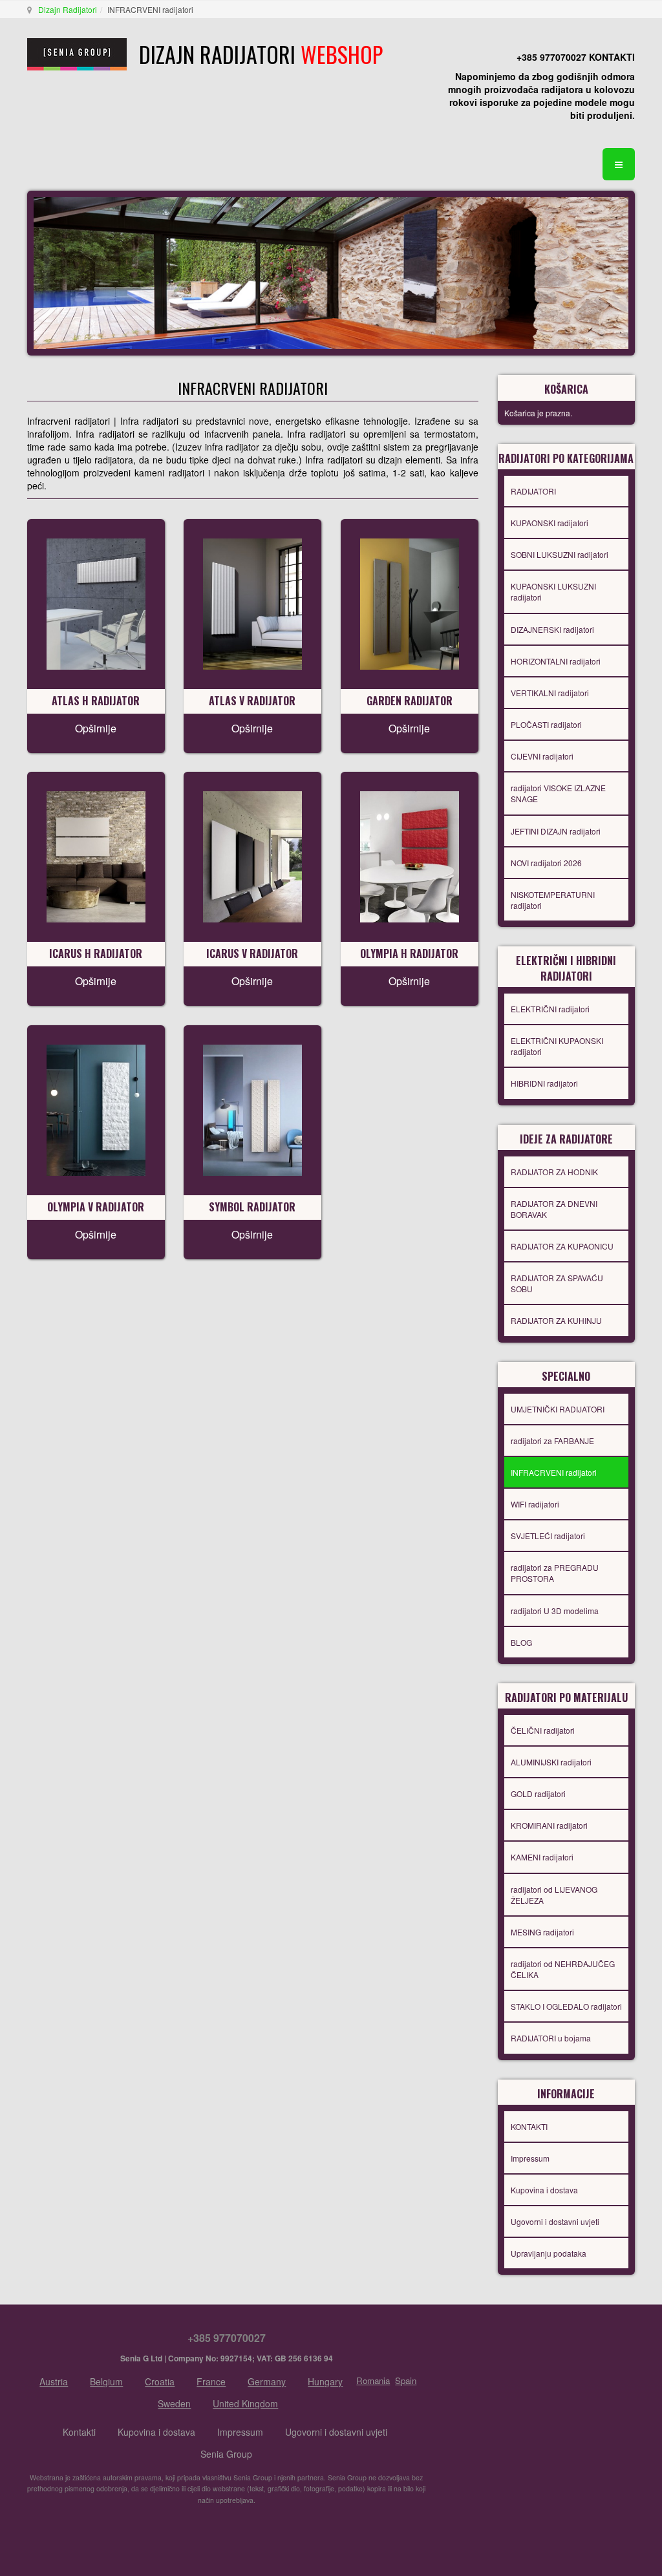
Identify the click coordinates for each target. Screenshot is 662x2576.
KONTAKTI (529, 2126)
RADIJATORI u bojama (551, 2038)
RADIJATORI (533, 491)
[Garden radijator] (410, 602)
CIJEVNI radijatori (542, 756)
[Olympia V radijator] (96, 1109)
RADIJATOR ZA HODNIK (554, 1172)
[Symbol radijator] (252, 1109)
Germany (267, 2381)
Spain (406, 2380)
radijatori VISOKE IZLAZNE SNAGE (558, 793)
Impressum (530, 2158)
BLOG (521, 1642)
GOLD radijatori (538, 1794)
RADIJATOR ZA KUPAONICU (562, 1246)
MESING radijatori (542, 1932)
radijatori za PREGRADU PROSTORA (555, 1573)
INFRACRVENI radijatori (554, 1472)
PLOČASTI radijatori (546, 724)
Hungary (325, 2381)
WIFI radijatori (535, 1504)
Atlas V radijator (252, 701)
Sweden (174, 2403)
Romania (373, 2380)
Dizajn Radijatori (68, 9)
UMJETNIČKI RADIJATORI (558, 1409)
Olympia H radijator (409, 953)
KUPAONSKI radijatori (550, 523)
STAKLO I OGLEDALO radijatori (566, 2006)
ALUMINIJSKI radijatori (551, 1762)
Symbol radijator (252, 1207)
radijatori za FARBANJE (552, 1441)
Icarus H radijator (96, 953)
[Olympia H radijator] (410, 855)
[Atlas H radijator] (96, 602)
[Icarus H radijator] (96, 855)
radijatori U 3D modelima (555, 1611)
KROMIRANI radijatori (549, 1825)
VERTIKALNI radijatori (550, 693)
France (211, 2381)
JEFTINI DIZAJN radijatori (556, 831)
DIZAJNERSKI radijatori (552, 629)
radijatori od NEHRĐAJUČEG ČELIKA (563, 1969)
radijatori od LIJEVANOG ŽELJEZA (554, 1895)
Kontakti (79, 2432)
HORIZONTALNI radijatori (556, 661)
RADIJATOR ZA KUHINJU (556, 1320)
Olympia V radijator (96, 1207)
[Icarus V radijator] (252, 855)
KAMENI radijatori (542, 1857)
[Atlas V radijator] (252, 602)
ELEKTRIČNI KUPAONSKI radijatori (557, 1046)
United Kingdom (245, 2403)
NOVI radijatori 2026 (546, 863)
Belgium (106, 2381)
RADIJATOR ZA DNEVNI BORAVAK (554, 1209)
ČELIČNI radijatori (543, 1730)
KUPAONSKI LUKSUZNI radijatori (553, 591)
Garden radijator (410, 701)
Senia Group (226, 2454)
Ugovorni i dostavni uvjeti (555, 2221)
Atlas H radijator (96, 701)
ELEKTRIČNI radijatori (550, 1009)
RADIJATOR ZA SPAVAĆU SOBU (557, 1283)
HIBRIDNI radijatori (544, 1083)
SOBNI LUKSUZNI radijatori (560, 554)
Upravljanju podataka (549, 2253)
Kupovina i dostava (544, 2190)
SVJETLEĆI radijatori (548, 1536)
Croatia (160, 2381)
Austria (54, 2381)
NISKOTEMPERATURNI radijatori (553, 900)
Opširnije (96, 728)
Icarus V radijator (252, 953)
